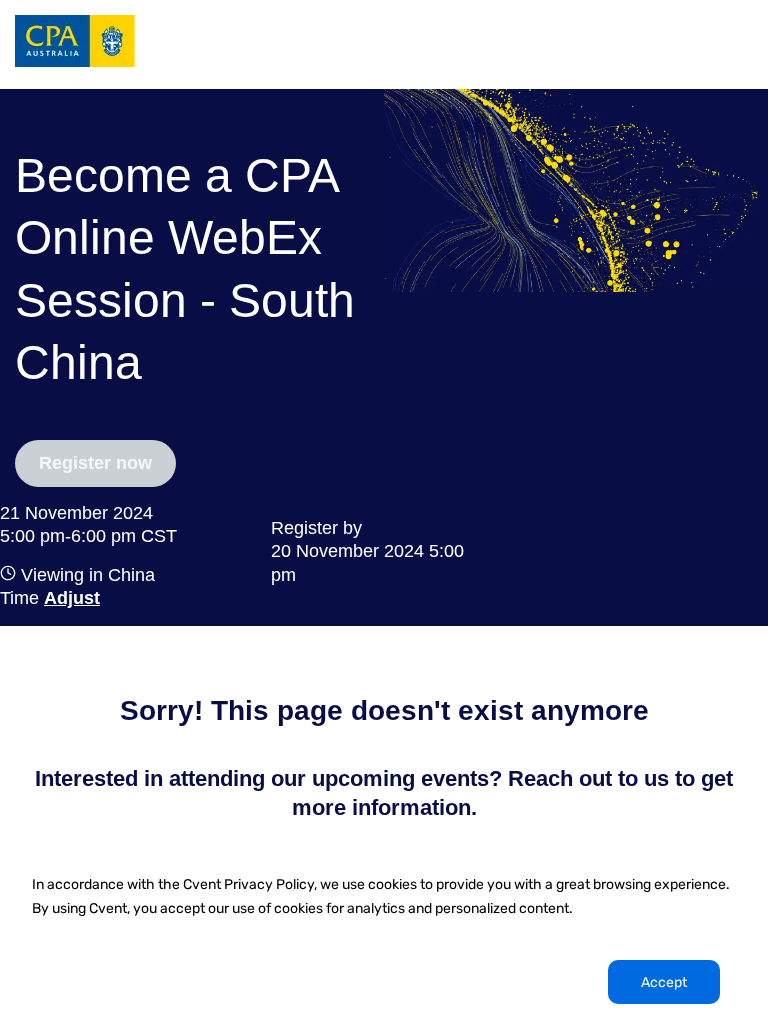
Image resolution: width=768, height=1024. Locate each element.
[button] (69, 598)
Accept (664, 982)
